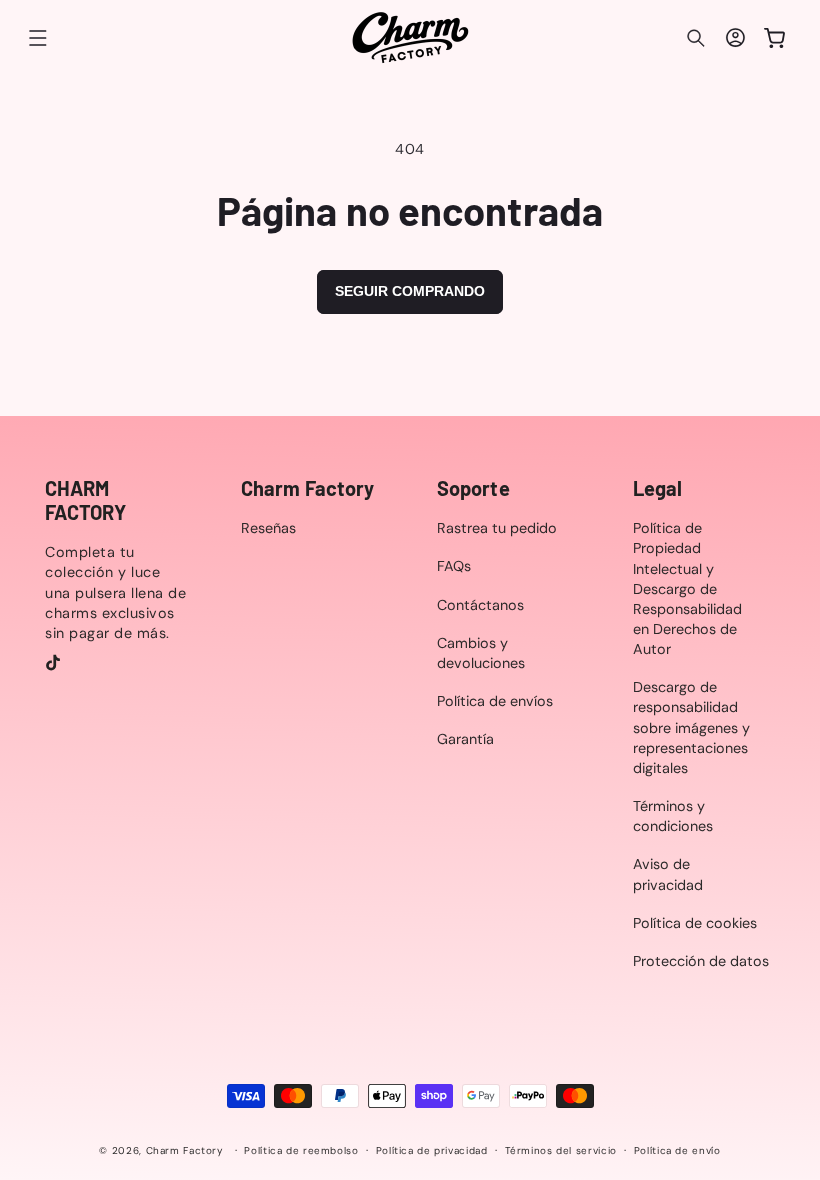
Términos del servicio (561, 1150)
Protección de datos (701, 961)
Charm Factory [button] (307, 488)
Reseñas (268, 528)
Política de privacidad (432, 1150)
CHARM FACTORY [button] (85, 500)
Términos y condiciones (673, 816)
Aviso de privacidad (668, 874)
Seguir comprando (410, 291)
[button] (38, 38)
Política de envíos (495, 701)
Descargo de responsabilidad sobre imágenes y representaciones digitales (691, 727)
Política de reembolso (301, 1150)
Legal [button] (658, 488)
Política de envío (677, 1150)
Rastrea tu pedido (497, 528)
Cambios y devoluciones (481, 653)
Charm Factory (185, 1150)
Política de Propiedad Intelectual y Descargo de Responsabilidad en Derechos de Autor (687, 588)
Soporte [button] (473, 488)
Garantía (465, 739)
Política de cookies (695, 923)
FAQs (454, 566)
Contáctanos (480, 605)
